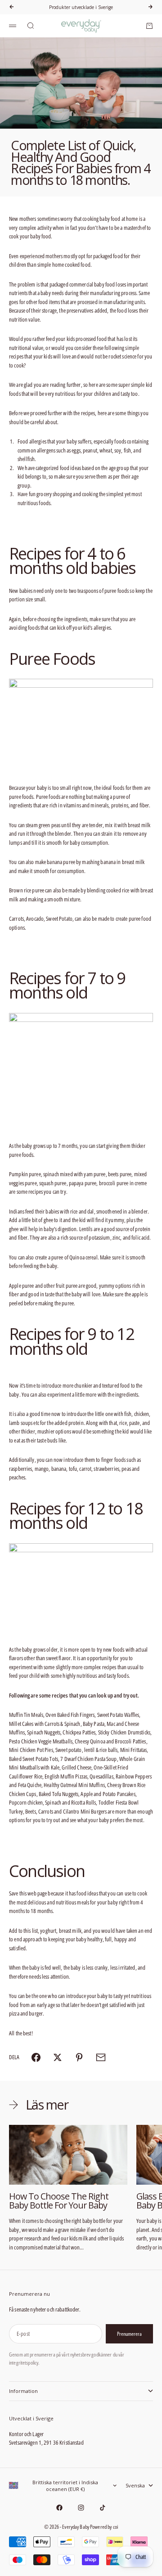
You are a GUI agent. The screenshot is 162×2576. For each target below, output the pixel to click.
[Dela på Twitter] (58, 2057)
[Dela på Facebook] (36, 2057)
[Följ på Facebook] (59, 2508)
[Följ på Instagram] (81, 2508)
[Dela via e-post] (101, 2057)
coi (115, 2527)
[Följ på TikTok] (103, 2508)
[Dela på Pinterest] (79, 2057)
